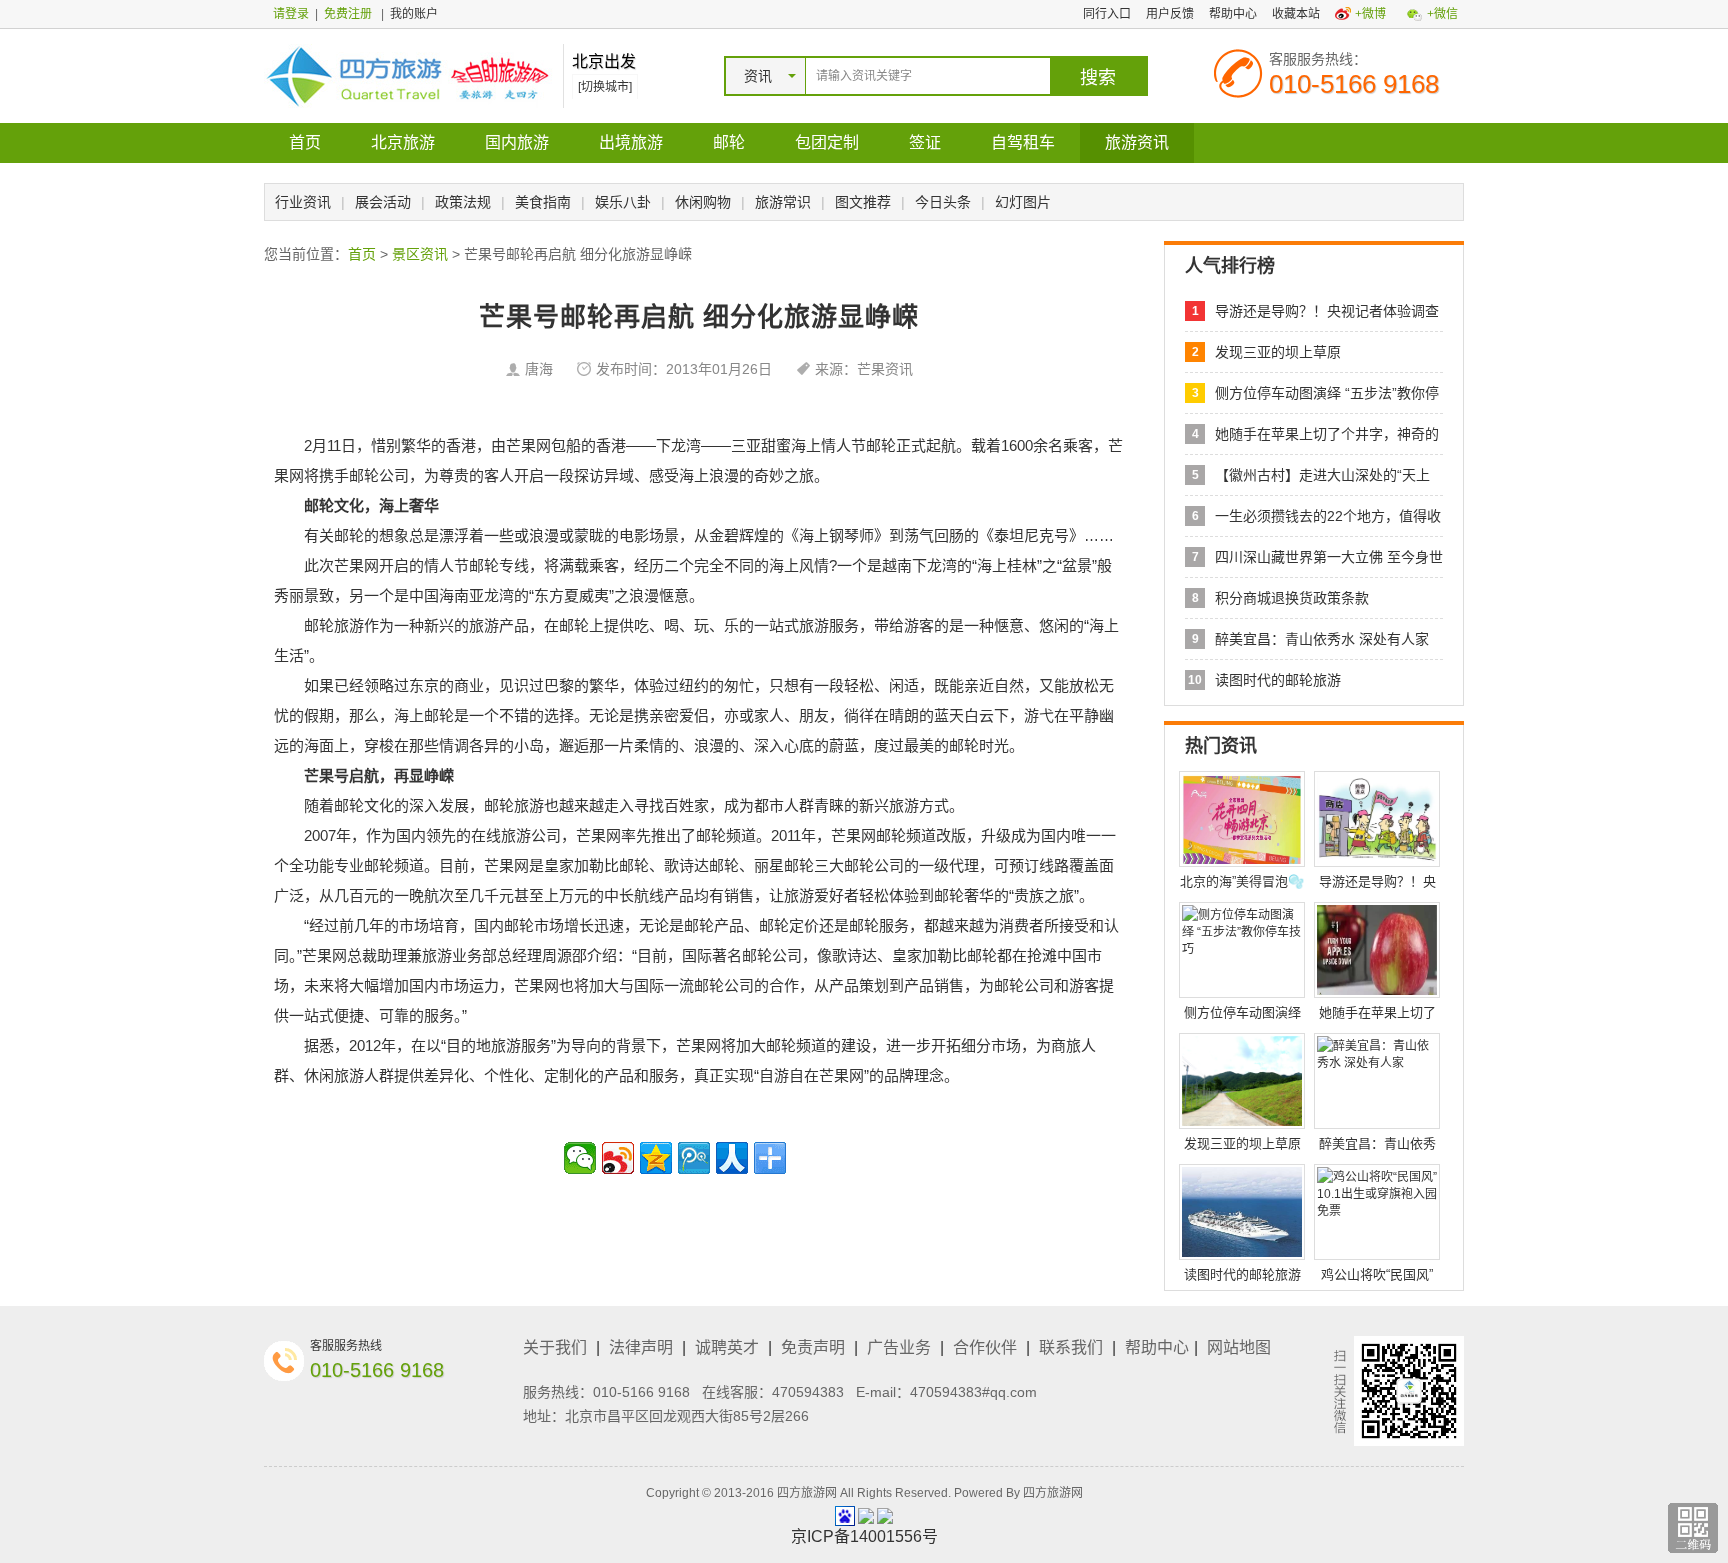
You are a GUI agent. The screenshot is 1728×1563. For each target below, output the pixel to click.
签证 (925, 142)
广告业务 (899, 1347)
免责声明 (813, 1347)
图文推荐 (863, 202)
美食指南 (543, 202)
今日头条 (943, 202)
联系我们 (1071, 1347)
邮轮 (729, 142)
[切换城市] (605, 87)
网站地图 (1239, 1347)
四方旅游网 (1053, 1493)
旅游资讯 (1137, 142)
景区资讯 (420, 254)
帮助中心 (1233, 14)
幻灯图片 (1023, 202)
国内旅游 (517, 142)
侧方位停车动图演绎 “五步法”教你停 (1327, 393)
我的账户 (414, 14)
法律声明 (641, 1347)
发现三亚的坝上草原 (1278, 352)
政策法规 (463, 202)
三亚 (746, 445)
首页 (305, 142)
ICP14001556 (864, 1536)
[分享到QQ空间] (656, 1158)
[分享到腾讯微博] (694, 1158)
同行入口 (1107, 14)
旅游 (484, 625)
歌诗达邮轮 (701, 865)
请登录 (291, 14)
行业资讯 (303, 202)
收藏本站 (1296, 14)
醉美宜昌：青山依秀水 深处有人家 (1322, 639)
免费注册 (348, 14)
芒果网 (528, 445)
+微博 (1370, 14)
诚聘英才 (727, 1347)
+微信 (1442, 14)
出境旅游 (631, 142)
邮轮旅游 (334, 625)
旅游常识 (783, 202)
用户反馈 (1170, 14)
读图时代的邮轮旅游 (1278, 680)
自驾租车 (1023, 142)
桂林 (1022, 565)
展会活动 (383, 202)
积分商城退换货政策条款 (1292, 598)
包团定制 (827, 142)
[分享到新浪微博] (618, 1158)
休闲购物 (703, 202)
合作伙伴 (985, 1347)
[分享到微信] (580, 1158)
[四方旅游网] (408, 75)
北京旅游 (403, 142)
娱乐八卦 (623, 202)
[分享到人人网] (732, 1158)
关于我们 (555, 1347)
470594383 (808, 1392)
